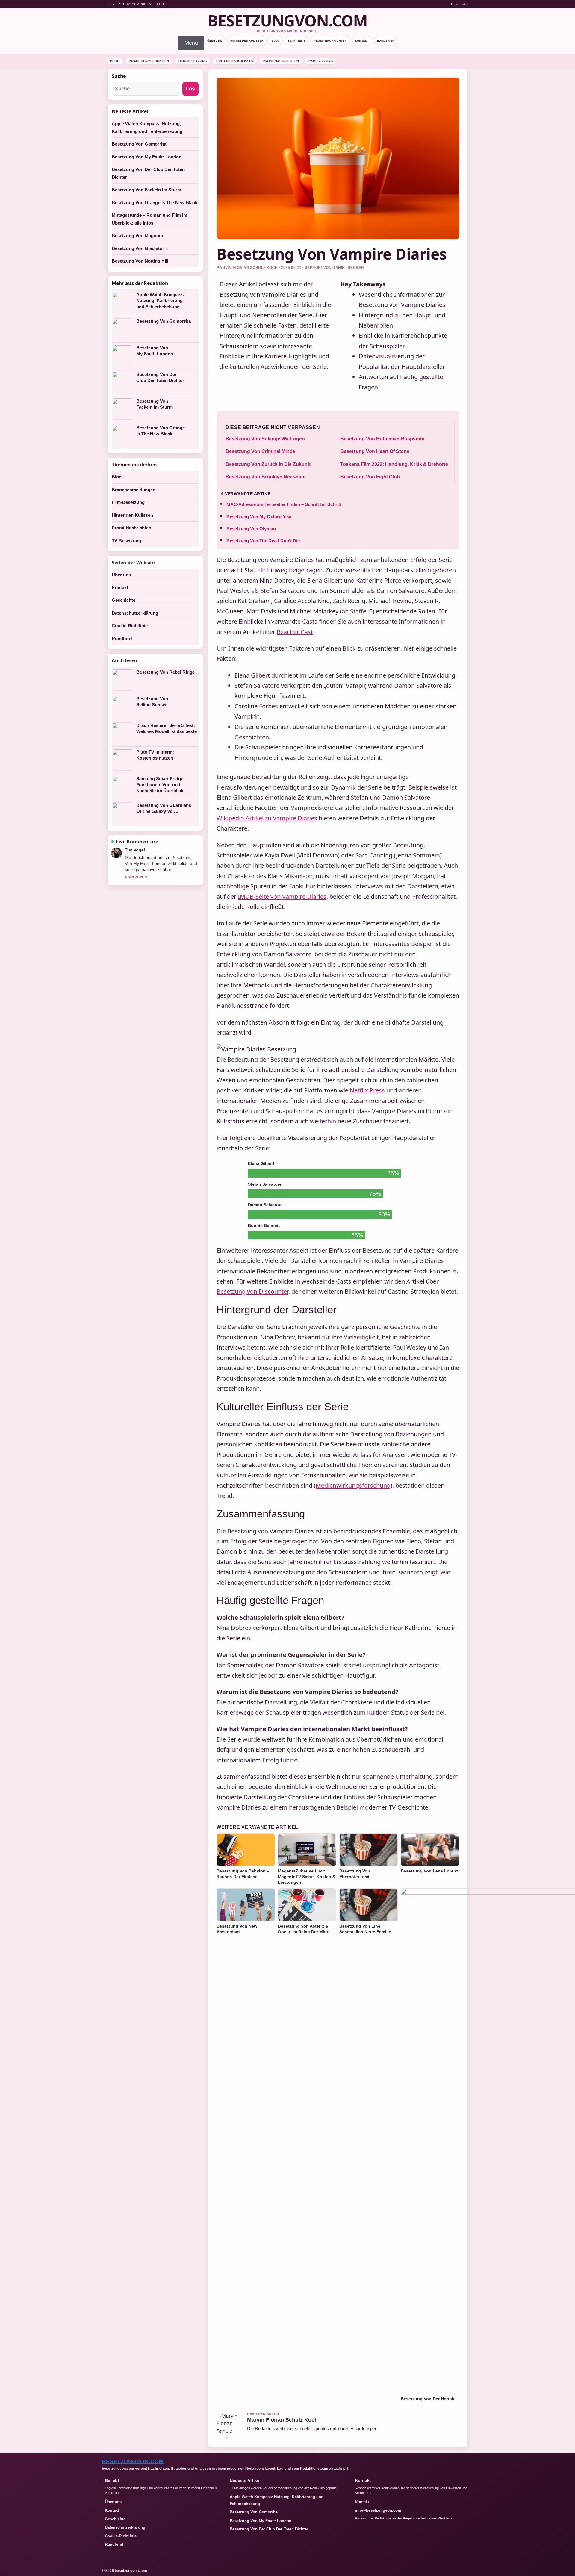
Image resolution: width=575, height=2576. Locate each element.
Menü (191, 43)
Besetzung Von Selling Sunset (152, 702)
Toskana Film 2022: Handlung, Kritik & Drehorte (394, 464)
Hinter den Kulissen (247, 41)
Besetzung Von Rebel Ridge (165, 672)
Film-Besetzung (193, 61)
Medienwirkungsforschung (353, 1485)
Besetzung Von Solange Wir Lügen (265, 439)
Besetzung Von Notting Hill (140, 261)
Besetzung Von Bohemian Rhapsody (382, 439)
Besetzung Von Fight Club (370, 477)
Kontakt (362, 41)
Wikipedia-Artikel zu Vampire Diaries (267, 818)
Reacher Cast (295, 632)
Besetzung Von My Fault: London (147, 157)
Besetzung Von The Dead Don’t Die (263, 541)
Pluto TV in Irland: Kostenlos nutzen (155, 755)
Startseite (297, 41)
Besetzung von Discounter (252, 1291)
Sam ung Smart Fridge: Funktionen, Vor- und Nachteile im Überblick (161, 785)
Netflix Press (367, 1090)
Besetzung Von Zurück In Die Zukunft (268, 464)
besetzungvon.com (287, 20)
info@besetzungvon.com (378, 2510)
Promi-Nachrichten (330, 41)
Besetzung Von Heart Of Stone (375, 451)
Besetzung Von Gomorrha (139, 144)
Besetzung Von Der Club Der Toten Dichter (160, 377)
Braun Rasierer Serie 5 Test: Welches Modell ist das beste (167, 728)
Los (190, 89)
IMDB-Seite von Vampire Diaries (282, 897)
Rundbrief (385, 41)
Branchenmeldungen (149, 61)
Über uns (215, 41)
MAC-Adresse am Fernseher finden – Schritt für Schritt (284, 504)
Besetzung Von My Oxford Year (259, 517)
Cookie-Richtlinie (130, 626)
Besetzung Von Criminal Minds (260, 451)
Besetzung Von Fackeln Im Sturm (146, 190)
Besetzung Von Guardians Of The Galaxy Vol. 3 (164, 808)
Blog (276, 41)
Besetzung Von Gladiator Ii (140, 248)
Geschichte (124, 600)
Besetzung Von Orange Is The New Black (155, 203)
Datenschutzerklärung (135, 613)
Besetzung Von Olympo (251, 529)
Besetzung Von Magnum (137, 235)
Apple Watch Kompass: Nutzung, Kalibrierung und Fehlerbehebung (161, 301)
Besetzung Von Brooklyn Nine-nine (265, 477)
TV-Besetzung (321, 61)
